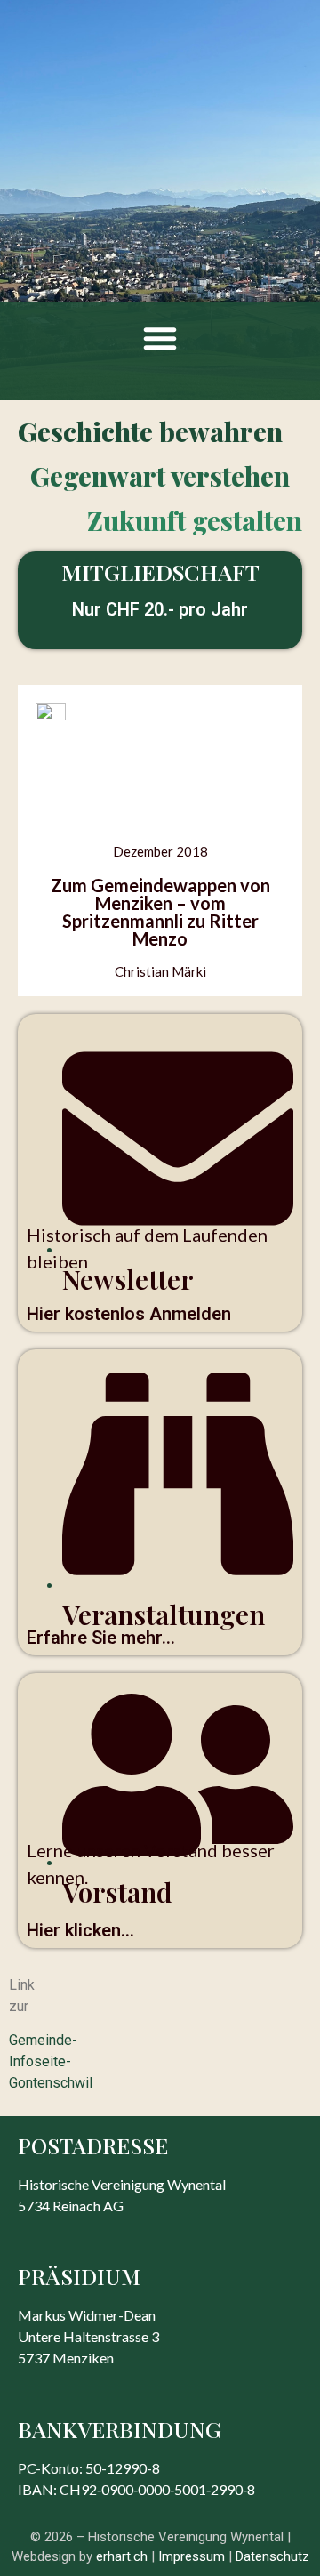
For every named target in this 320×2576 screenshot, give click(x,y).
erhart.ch (122, 2556)
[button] (160, 338)
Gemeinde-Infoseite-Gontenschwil (51, 2061)
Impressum (192, 2556)
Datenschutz (272, 2556)
